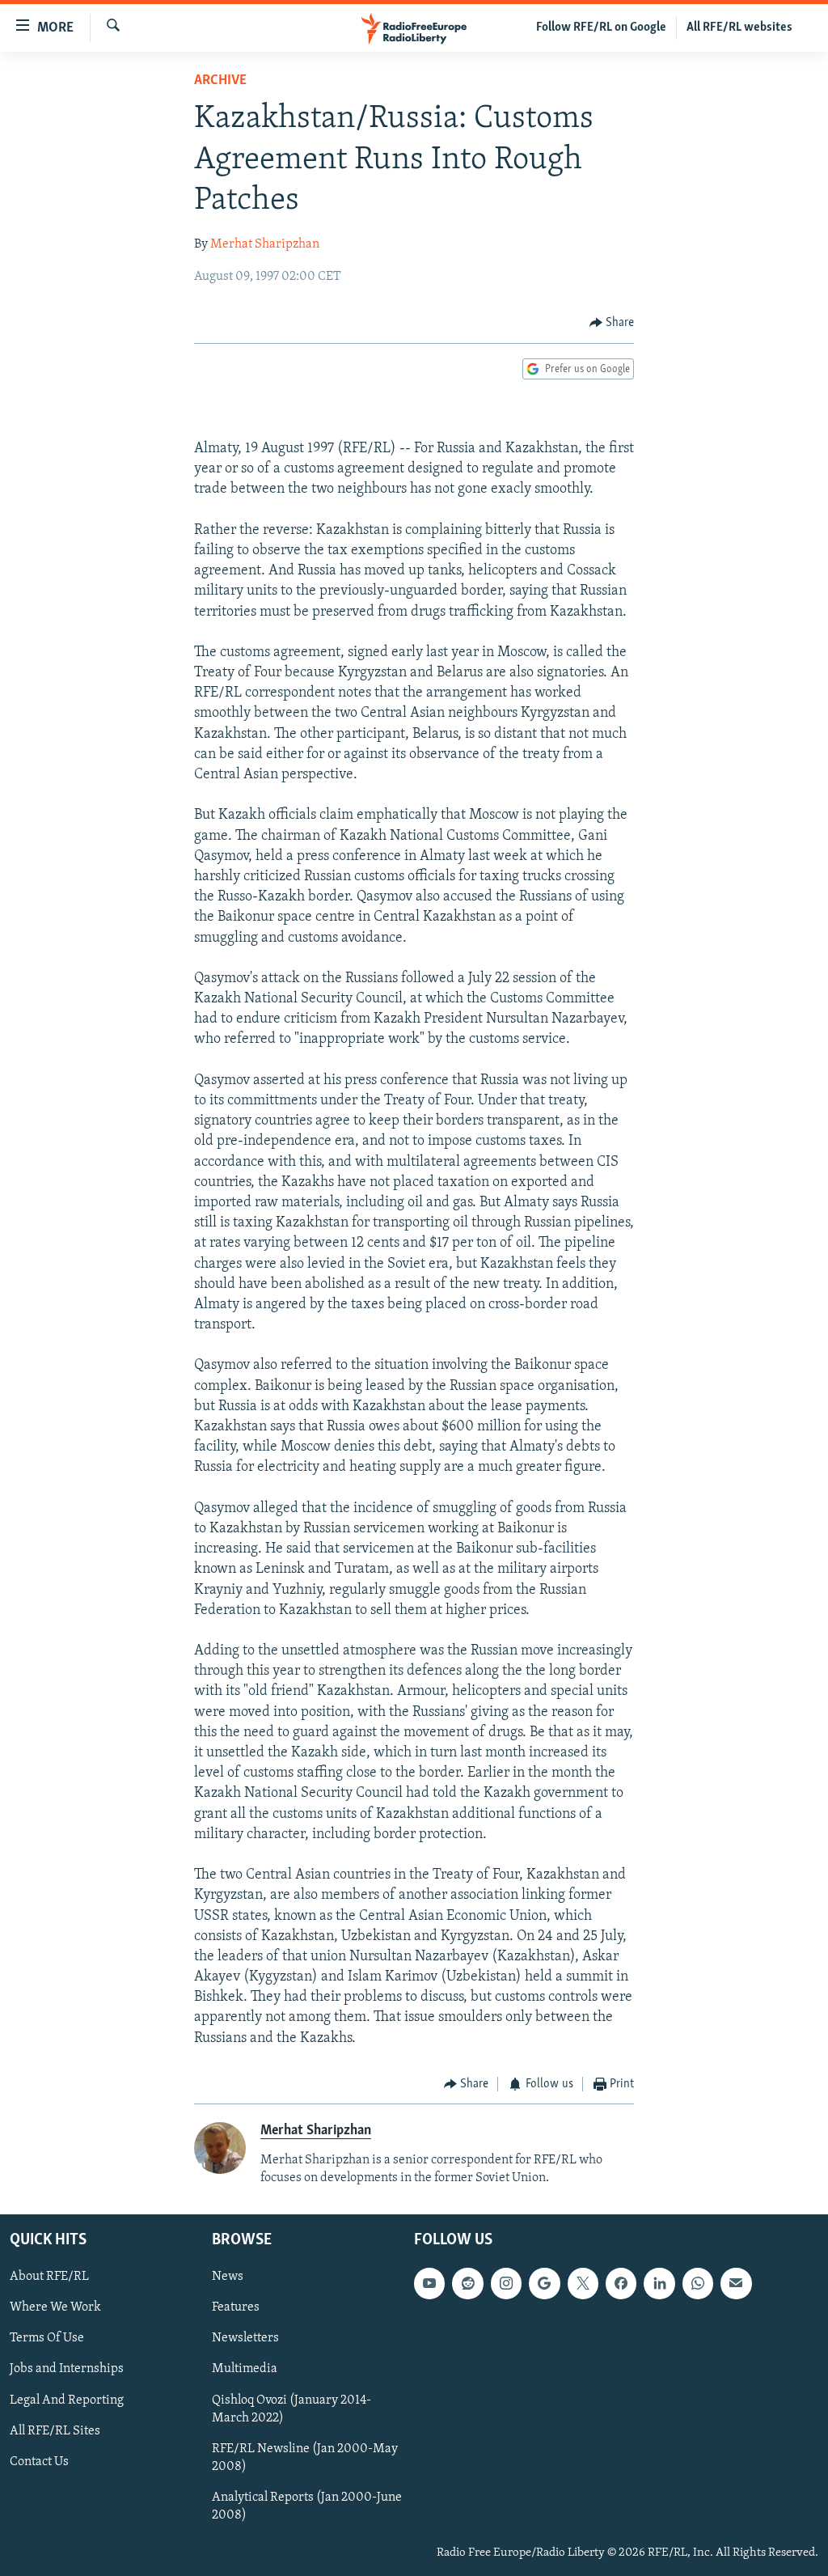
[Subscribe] (736, 2283)
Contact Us (39, 2461)
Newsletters (245, 2338)
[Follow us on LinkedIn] (659, 2283)
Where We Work (55, 2307)
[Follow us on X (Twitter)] (583, 2283)
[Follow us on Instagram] (506, 2283)
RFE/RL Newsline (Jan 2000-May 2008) (305, 2457)
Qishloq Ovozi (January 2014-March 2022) (291, 2409)
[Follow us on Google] (544, 2283)
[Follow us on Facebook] (621, 2283)
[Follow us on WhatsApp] (698, 2283)
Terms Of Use (47, 2338)
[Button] (612, 323)
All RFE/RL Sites (55, 2430)
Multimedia (245, 2369)
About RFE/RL (49, 2277)
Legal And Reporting (67, 2400)
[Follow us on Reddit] (467, 2283)
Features (236, 2307)
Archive (220, 81)
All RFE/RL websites (739, 28)
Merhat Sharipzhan (265, 244)
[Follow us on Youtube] (429, 2283)
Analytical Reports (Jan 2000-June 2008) (307, 2506)
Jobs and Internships (67, 2369)
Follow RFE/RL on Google (601, 28)
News (228, 2277)
